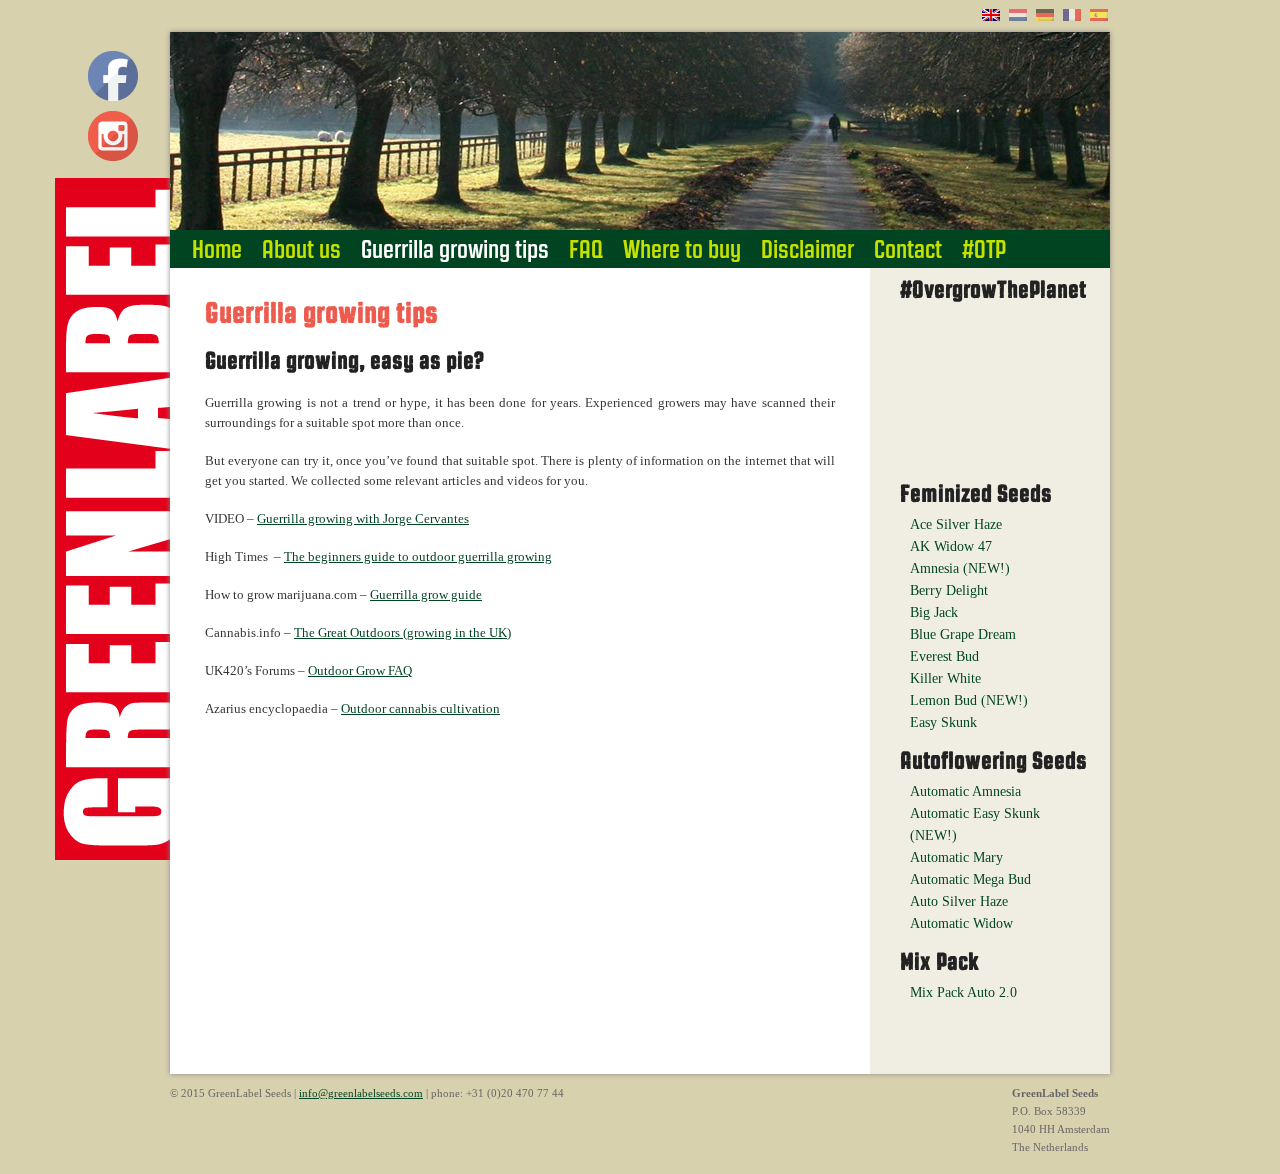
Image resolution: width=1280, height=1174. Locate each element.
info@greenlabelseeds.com (361, 1093)
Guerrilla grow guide (426, 594)
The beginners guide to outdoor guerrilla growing (418, 556)
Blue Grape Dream (963, 634)
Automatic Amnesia (965, 791)
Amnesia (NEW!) (960, 568)
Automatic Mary (956, 857)
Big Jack (934, 612)
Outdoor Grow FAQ (360, 670)
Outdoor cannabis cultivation (420, 708)
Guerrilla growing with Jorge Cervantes (363, 518)
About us (301, 249)
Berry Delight (949, 590)
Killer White (945, 678)
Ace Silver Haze (956, 524)
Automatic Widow (961, 923)
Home (217, 249)
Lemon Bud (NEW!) (969, 700)
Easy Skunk (943, 722)
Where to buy (682, 249)
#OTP (984, 249)
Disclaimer (807, 249)
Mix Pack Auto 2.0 (963, 992)
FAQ (586, 249)
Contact (908, 249)
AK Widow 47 (951, 546)
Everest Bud (944, 656)
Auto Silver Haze (959, 901)
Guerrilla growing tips (455, 249)
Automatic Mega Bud (970, 879)
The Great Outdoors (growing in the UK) (402, 632)
